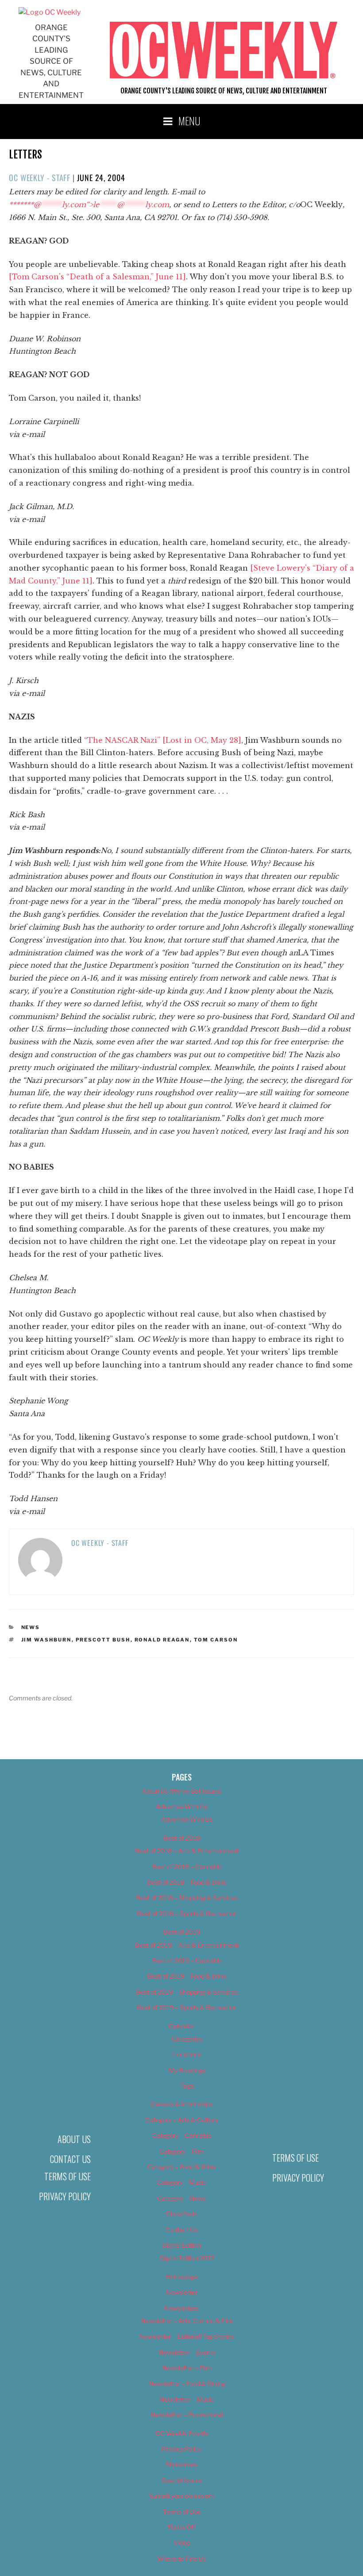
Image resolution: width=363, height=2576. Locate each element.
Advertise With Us (181, 1806)
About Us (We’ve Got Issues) (182, 1791)
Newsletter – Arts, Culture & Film (187, 2321)
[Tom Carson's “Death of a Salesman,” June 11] (97, 277)
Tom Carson (216, 1640)
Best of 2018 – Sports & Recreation (187, 1914)
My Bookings (187, 2070)
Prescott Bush (103, 1640)
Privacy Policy (65, 2196)
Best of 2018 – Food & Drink (187, 1882)
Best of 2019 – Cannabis (187, 1960)
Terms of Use (68, 2176)
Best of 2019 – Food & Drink (187, 1976)
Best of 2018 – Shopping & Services (187, 1898)
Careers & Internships (182, 2104)
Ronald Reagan (162, 1640)
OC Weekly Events (182, 2433)
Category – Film (181, 2151)
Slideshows (181, 2464)
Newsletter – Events (187, 2352)
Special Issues (182, 2480)
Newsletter (182, 2292)
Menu (189, 120)
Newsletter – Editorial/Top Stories (187, 2336)
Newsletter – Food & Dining (187, 2384)
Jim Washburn (46, 1640)
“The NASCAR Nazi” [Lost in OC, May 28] (163, 740)
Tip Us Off (181, 2527)
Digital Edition (182, 2245)
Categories (187, 2039)
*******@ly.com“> (89, 205)
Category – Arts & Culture (181, 2120)
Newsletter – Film (187, 2368)
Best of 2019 (182, 1932)
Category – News (181, 2198)
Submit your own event (182, 2496)
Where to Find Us (181, 2559)
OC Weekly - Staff (40, 178)
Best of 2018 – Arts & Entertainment (187, 1851)
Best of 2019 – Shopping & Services (187, 1992)
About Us (74, 2139)
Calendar (181, 2026)
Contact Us (70, 2159)
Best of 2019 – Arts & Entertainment (187, 1945)
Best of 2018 (182, 1838)
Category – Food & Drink (182, 2167)
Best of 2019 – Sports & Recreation (187, 2007)
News (31, 1627)
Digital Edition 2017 (187, 2258)
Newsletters (181, 2308)
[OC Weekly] (50, 12)
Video (182, 2543)
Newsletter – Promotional (187, 2415)
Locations (187, 2054)
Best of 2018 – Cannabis (187, 1867)
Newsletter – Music (187, 2399)
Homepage (182, 2277)
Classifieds (181, 2214)
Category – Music (181, 2182)
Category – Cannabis (182, 2135)
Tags (187, 2086)
